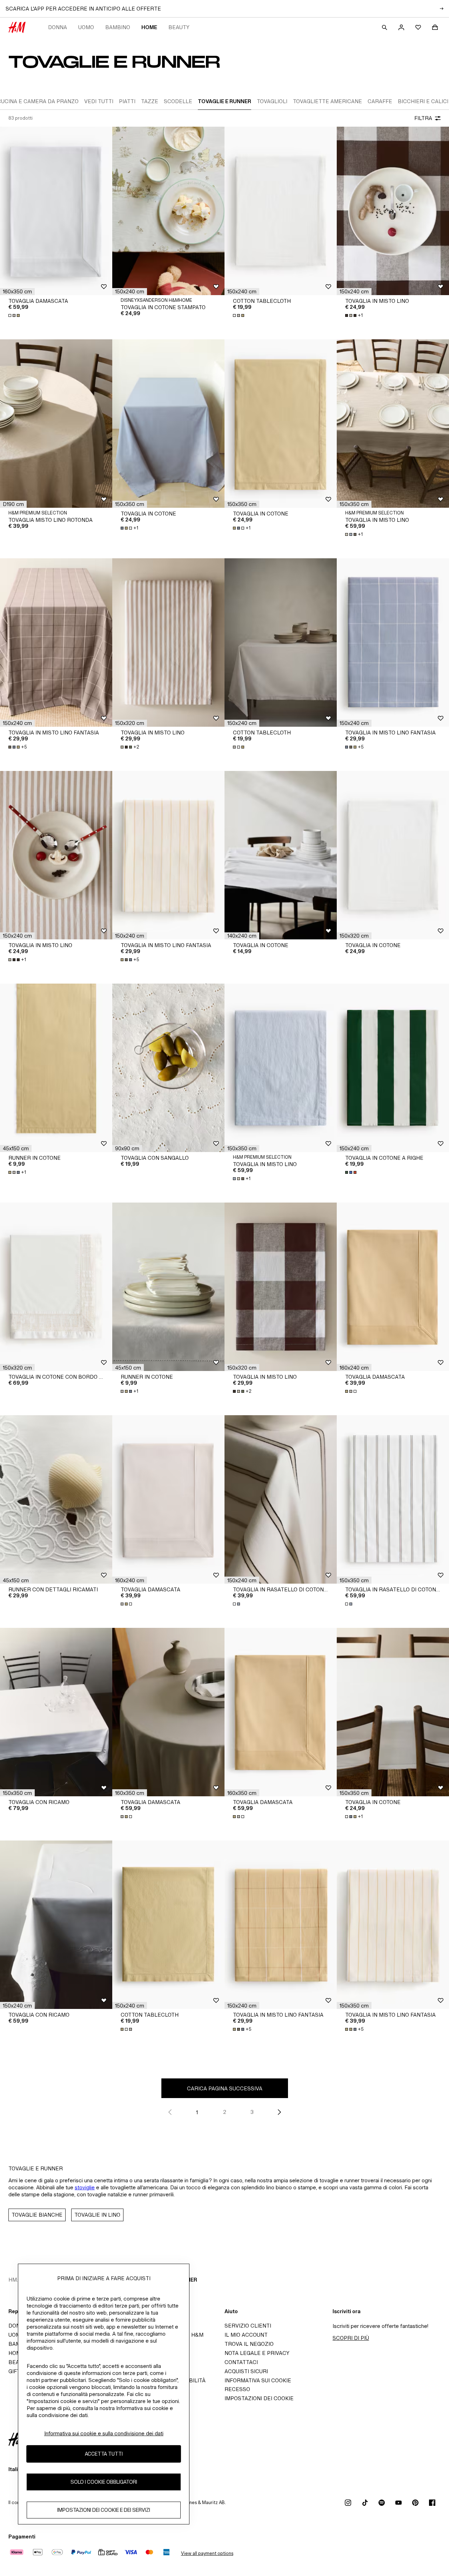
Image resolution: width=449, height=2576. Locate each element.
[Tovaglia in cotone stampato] (168, 211)
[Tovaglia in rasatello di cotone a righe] (281, 1499)
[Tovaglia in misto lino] (393, 211)
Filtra (423, 118)
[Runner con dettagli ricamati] (56, 1499)
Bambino (118, 27)
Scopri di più (351, 2338)
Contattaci (241, 2362)
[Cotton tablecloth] (281, 211)
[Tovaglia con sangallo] (168, 1068)
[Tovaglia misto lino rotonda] (56, 424)
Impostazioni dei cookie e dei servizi (104, 2510)
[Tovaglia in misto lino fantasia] (56, 643)
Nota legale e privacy (257, 2353)
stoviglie (85, 2187)
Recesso (237, 2389)
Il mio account (246, 2335)
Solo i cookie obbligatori (104, 2482)
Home (149, 27)
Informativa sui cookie (258, 2380)
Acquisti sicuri (246, 2371)
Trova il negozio (249, 2344)
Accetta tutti (104, 2454)
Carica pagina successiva (225, 2088)
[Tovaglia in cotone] (168, 424)
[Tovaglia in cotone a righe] (393, 1068)
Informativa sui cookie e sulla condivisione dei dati (104, 2433)
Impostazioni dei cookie (259, 2398)
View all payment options (207, 2553)
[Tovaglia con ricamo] (56, 1712)
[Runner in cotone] (56, 1068)
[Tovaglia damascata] (56, 211)
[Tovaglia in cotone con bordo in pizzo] (56, 1287)
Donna (58, 27)
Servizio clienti (248, 2326)
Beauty (179, 27)
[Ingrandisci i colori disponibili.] (15, 315)
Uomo (86, 27)
